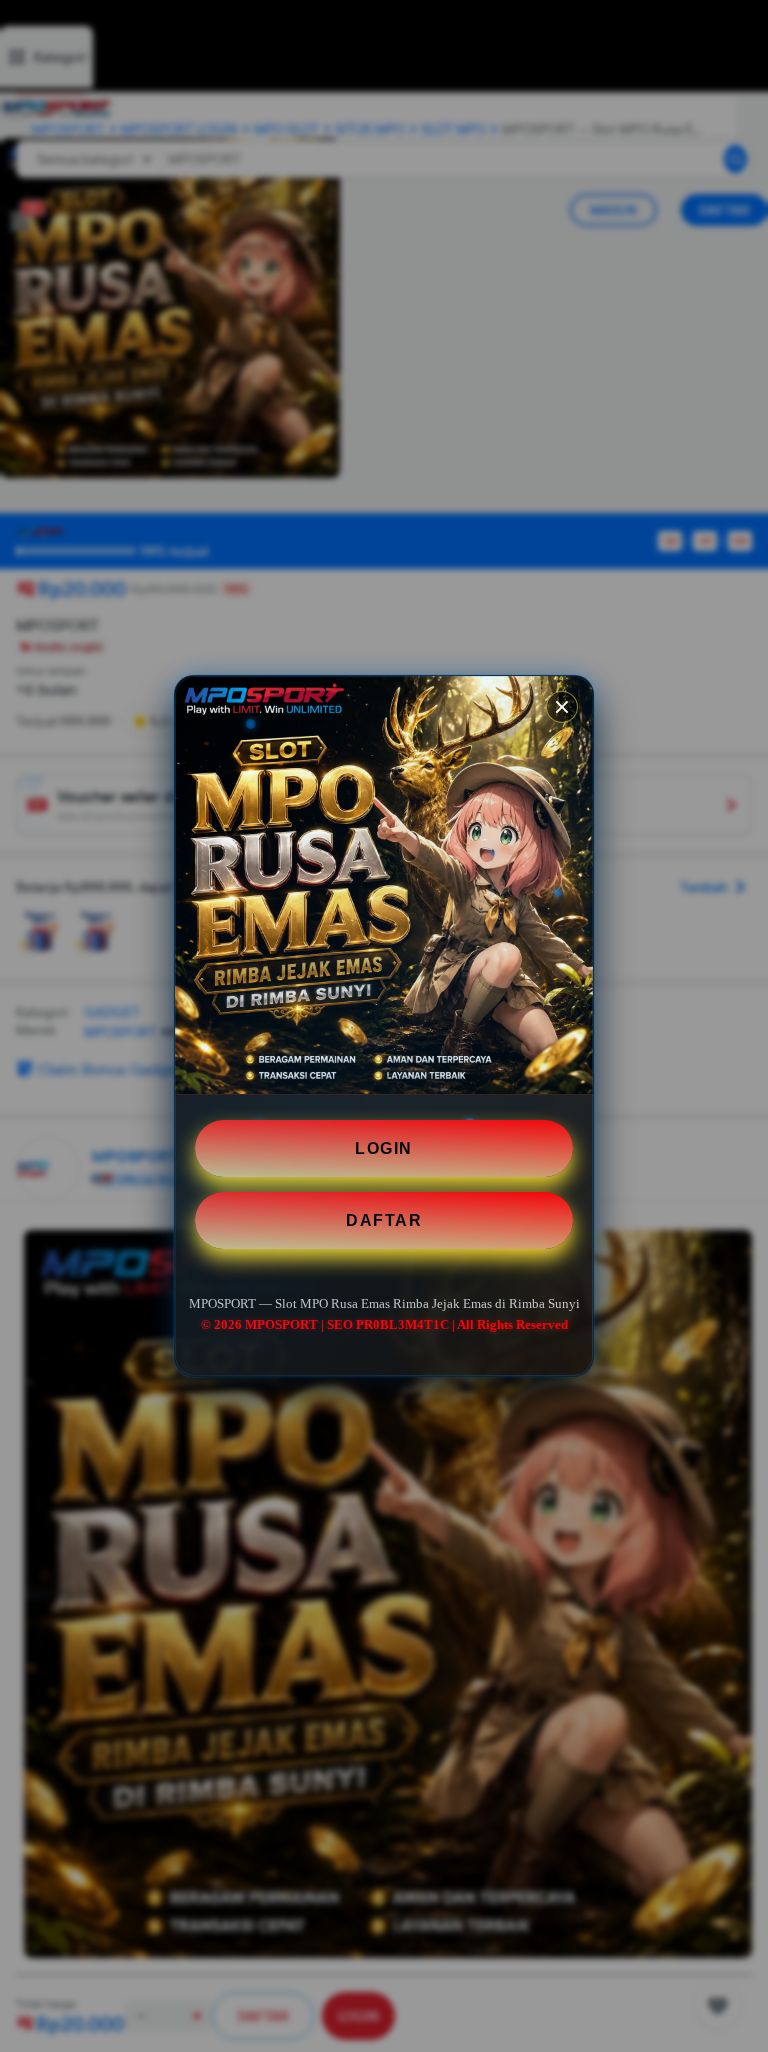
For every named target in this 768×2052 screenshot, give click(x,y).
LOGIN (384, 1148)
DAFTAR (384, 1220)
